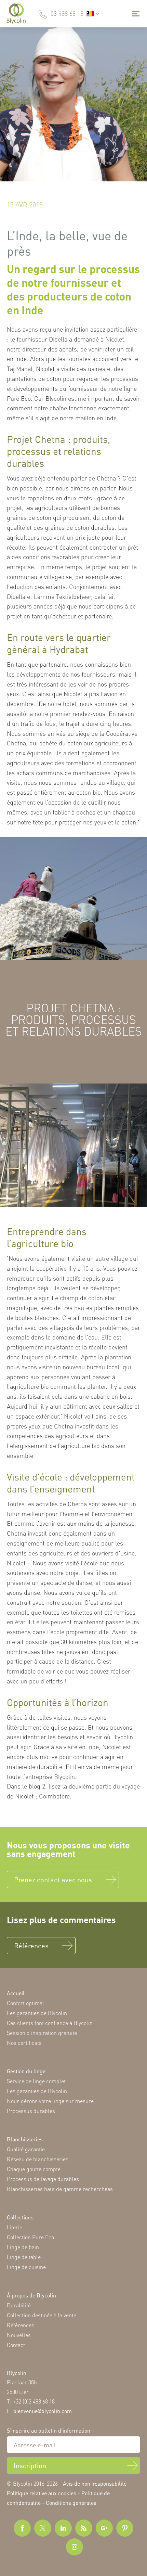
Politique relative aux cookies (42, 2493)
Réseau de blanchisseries (38, 2159)
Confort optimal (25, 2003)
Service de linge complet (36, 2081)
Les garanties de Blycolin (37, 2013)
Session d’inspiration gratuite (42, 2033)
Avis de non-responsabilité (95, 2483)
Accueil (16, 1993)
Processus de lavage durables (43, 2179)
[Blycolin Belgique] (16, 14)
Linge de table (24, 2257)
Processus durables (31, 2111)
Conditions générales (71, 2503)
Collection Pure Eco (30, 2237)
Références (31, 1946)
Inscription (30, 2465)
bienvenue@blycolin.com (43, 2411)
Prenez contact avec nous (53, 1880)
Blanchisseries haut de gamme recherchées (60, 2189)
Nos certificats (24, 2043)
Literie (15, 2227)
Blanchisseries (25, 2139)
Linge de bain (23, 2247)
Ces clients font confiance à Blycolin (50, 2023)
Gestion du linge (26, 2071)
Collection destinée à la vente (42, 2315)
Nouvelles (19, 2335)
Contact (16, 2345)
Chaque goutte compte (34, 2169)
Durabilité (19, 2305)
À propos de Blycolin (31, 2295)
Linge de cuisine (26, 2267)
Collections (20, 2217)
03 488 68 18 (67, 13)
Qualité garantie (26, 2149)
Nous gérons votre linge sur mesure (50, 2101)
